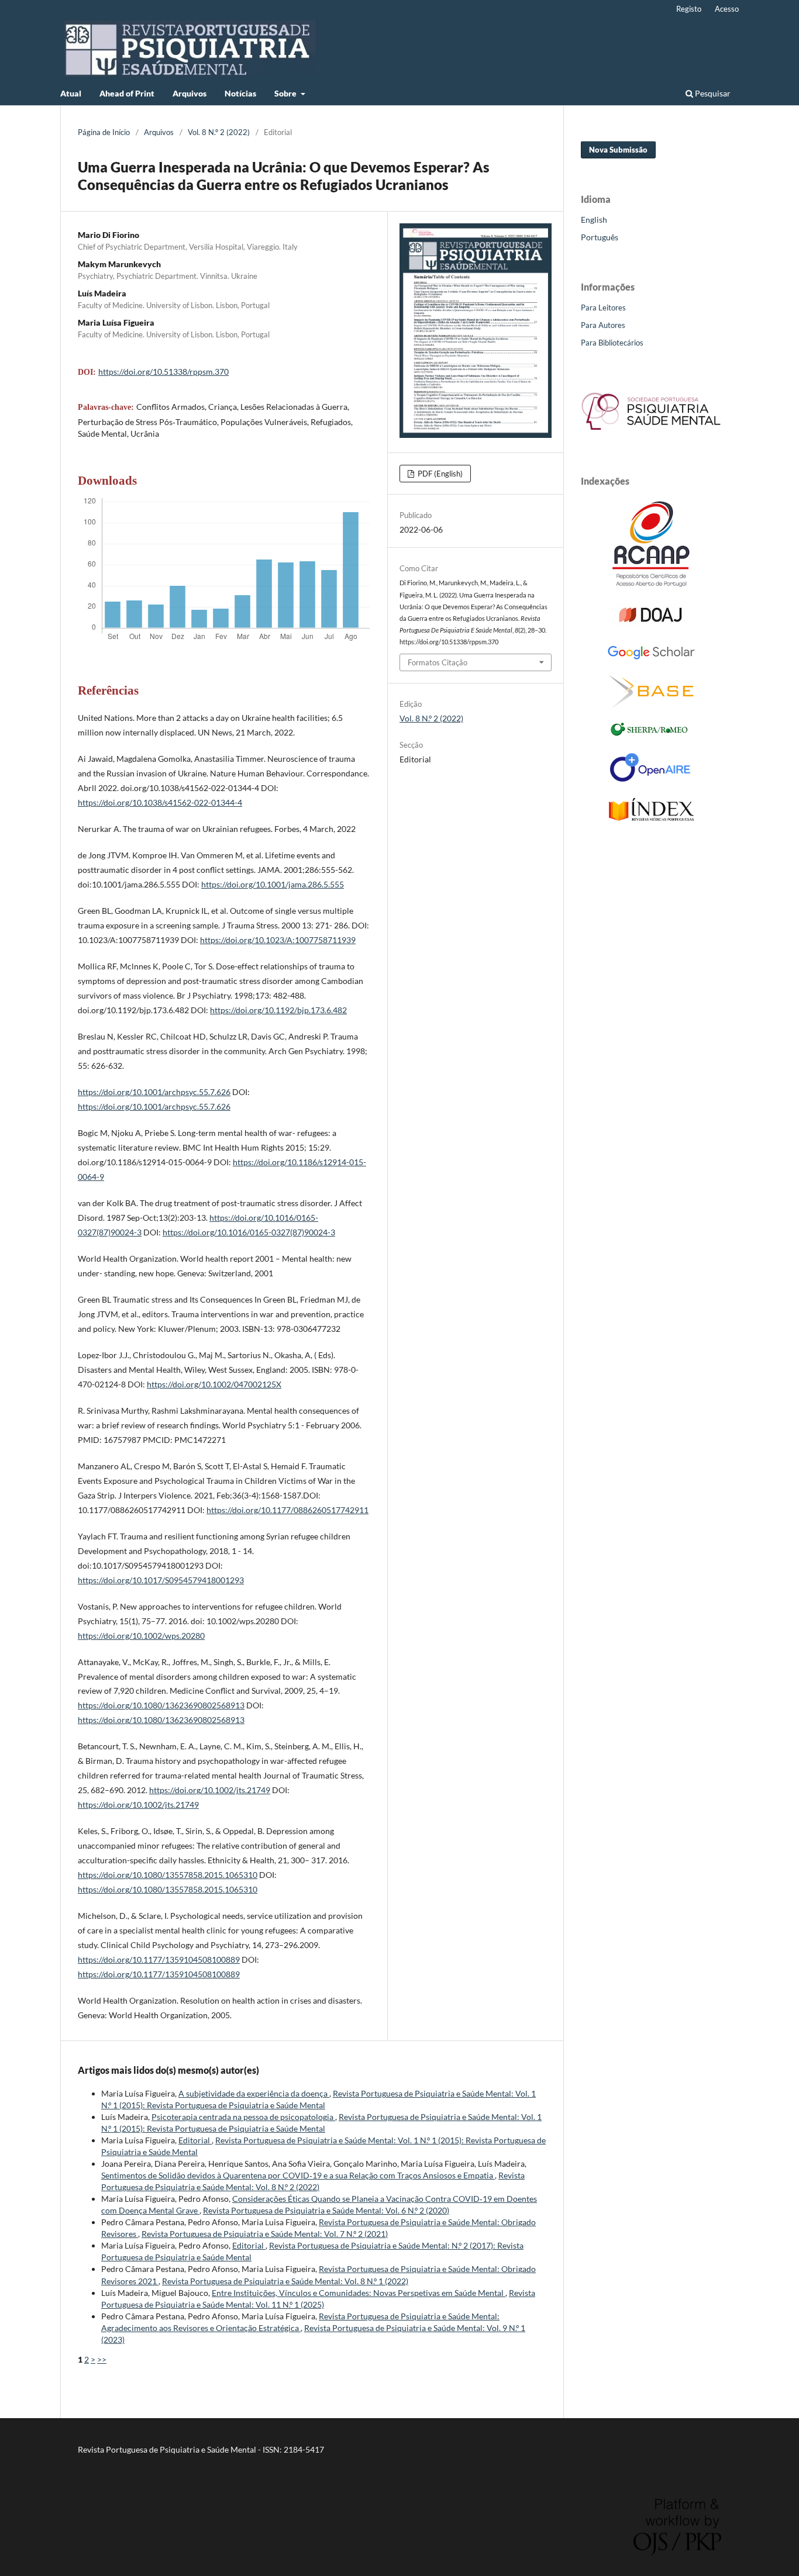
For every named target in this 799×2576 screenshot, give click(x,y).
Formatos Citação (438, 662)
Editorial (195, 2140)
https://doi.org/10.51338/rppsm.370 (163, 372)
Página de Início (104, 132)
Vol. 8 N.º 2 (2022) (219, 132)
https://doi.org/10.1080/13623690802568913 (161, 1705)
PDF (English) (439, 474)
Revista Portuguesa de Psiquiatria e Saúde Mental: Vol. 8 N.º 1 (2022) (285, 2281)
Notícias (240, 93)
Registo (689, 9)
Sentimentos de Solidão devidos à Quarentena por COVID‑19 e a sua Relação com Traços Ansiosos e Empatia (298, 2175)
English (594, 220)
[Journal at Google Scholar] (651, 657)
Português (600, 237)
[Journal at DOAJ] (651, 626)
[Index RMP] (651, 818)
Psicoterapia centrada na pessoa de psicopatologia (243, 2117)
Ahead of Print (127, 93)
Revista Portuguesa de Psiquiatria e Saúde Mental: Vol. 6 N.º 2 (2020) (326, 2210)
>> (102, 2359)
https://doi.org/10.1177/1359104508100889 (159, 1959)
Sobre (286, 93)
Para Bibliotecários (612, 343)
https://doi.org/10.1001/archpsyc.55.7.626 (154, 1092)
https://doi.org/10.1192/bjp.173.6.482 (278, 1010)
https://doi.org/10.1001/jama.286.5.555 (273, 884)
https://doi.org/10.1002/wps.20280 (141, 1636)
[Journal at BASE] (651, 705)
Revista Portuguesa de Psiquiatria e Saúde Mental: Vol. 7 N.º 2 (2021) (265, 2234)
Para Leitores (603, 308)
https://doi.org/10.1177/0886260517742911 (287, 1510)
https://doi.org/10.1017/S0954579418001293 (161, 1580)
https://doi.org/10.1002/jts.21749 (210, 1790)
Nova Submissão (618, 150)
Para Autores (603, 325)
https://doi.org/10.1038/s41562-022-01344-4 (160, 802)
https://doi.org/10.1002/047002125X (214, 1384)
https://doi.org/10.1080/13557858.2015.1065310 (168, 1875)
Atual (71, 93)
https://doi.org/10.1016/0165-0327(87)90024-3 (249, 1232)
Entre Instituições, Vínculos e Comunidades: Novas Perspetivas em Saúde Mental (359, 2293)
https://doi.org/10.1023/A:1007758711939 (278, 940)
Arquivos (190, 93)
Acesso (727, 9)
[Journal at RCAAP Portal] (651, 584)
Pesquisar (712, 93)
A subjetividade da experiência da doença (254, 2093)
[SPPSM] (651, 432)
